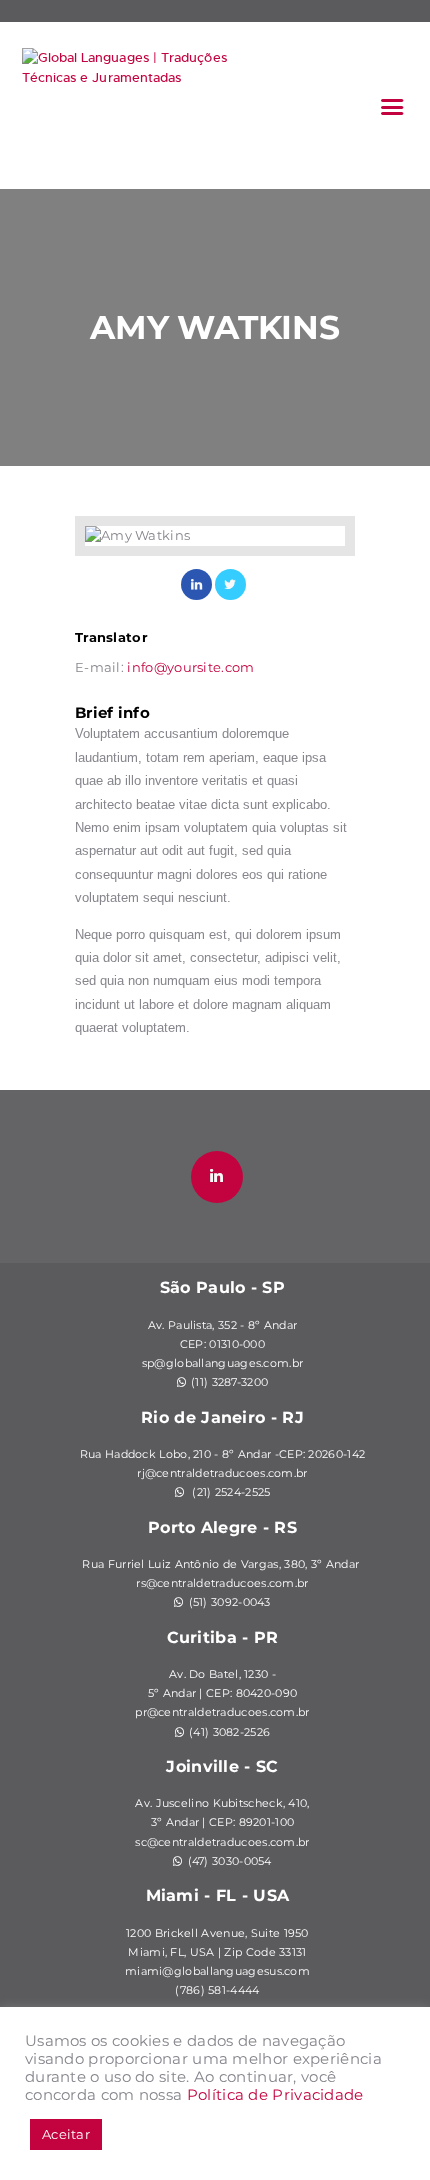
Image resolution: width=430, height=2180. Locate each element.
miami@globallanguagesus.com (217, 1971)
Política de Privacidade (275, 2095)
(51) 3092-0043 (230, 1602)
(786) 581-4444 (217, 1990)
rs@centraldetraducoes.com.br (222, 1583)
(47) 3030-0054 (230, 1861)
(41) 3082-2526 (229, 1732)
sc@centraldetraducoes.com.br (222, 1842)
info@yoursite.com (190, 667)
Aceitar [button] (66, 2134)
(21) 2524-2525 (230, 1492)
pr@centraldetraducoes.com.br (222, 1712)
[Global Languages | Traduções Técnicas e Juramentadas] (125, 98)
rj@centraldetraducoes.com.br (222, 1473)
